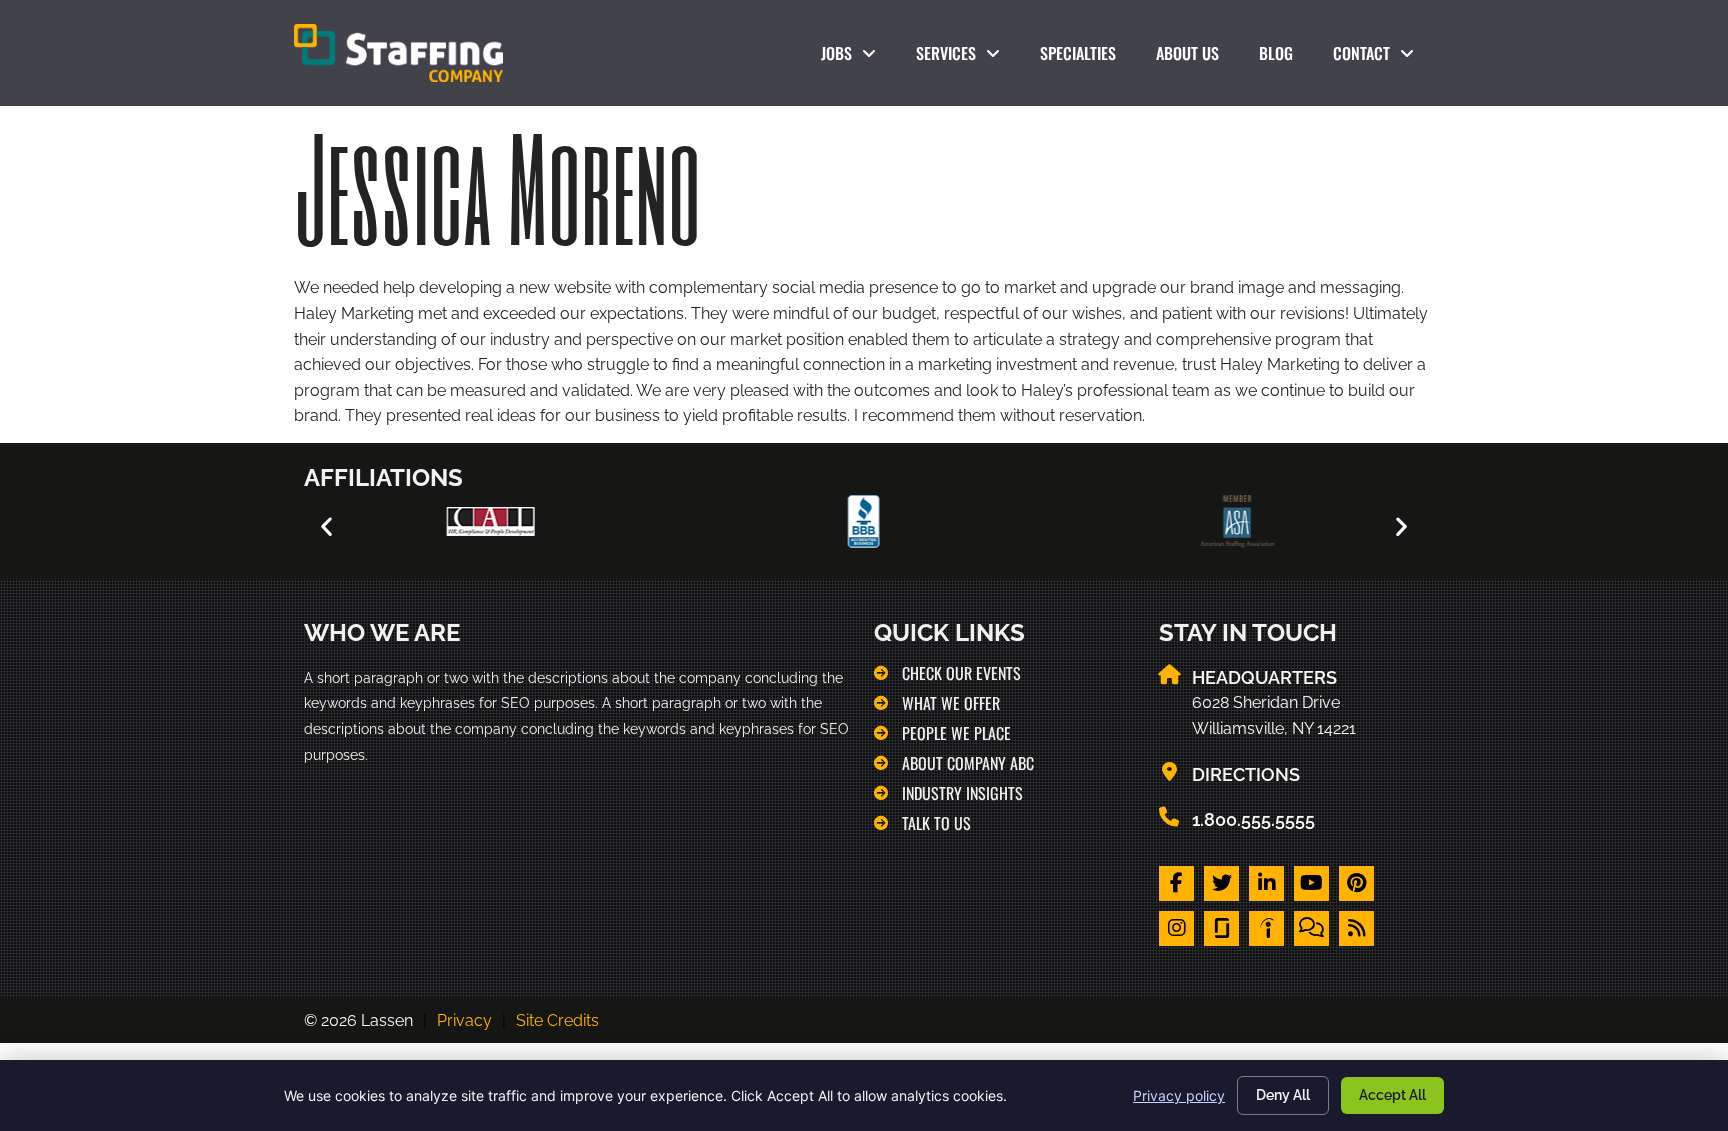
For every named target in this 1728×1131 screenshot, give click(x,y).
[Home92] (1221, 928)
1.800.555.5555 (1253, 819)
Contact (1383, 58)
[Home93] (1266, 928)
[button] (326, 525)
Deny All (1283, 1095)
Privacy (464, 1020)
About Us (1197, 58)
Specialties (1088, 58)
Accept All (1392, 1095)
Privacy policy (1179, 1095)
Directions (1246, 774)
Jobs (852, 58)
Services (968, 58)
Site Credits (557, 1020)
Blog (1286, 58)
